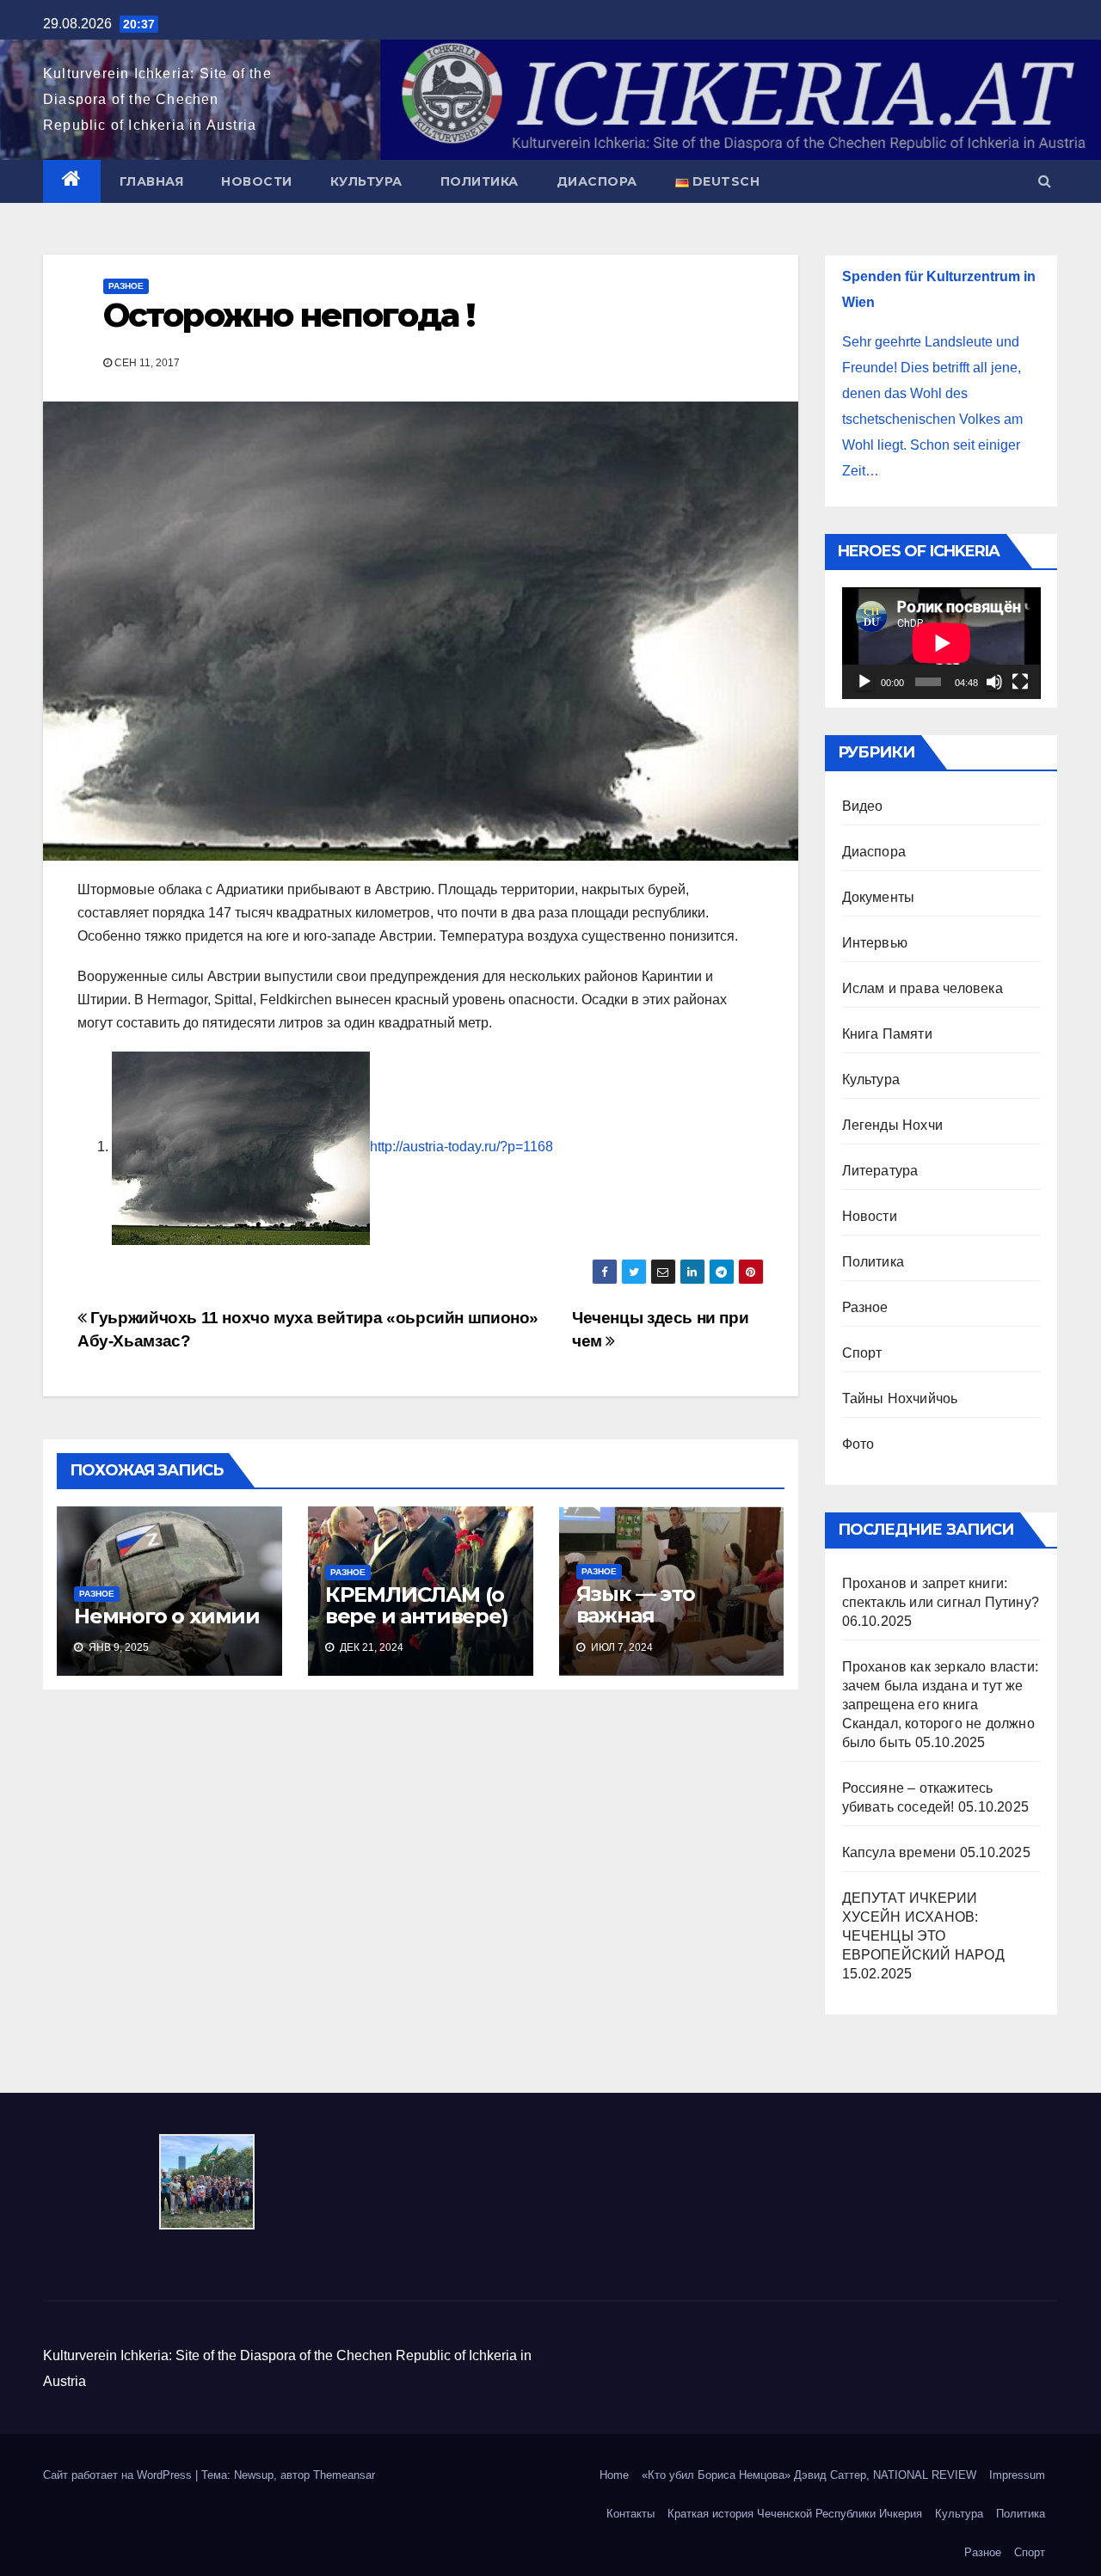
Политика (480, 181)
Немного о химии (167, 1616)
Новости (257, 181)
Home (614, 2475)
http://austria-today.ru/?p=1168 (461, 1147)
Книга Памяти (887, 1034)
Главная (152, 181)
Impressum (1017, 2475)
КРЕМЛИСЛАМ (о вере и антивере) (417, 1605)
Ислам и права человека (923, 988)
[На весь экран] (1020, 682)
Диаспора (597, 181)
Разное (126, 286)
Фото (858, 1444)
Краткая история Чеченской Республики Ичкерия (795, 2514)
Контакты (630, 2514)
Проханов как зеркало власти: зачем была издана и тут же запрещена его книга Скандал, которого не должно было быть (941, 1705)
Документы (879, 897)
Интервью (875, 943)
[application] (941, 643)
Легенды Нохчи (893, 1125)
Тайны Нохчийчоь (900, 1398)
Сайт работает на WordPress (119, 2475)
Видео (863, 806)
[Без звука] (994, 682)
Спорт (862, 1353)
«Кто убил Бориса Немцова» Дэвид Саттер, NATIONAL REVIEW (809, 2475)
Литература (880, 1171)
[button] (1045, 181)
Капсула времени (899, 1852)
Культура (366, 181)
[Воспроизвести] (864, 682)
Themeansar (344, 2475)
